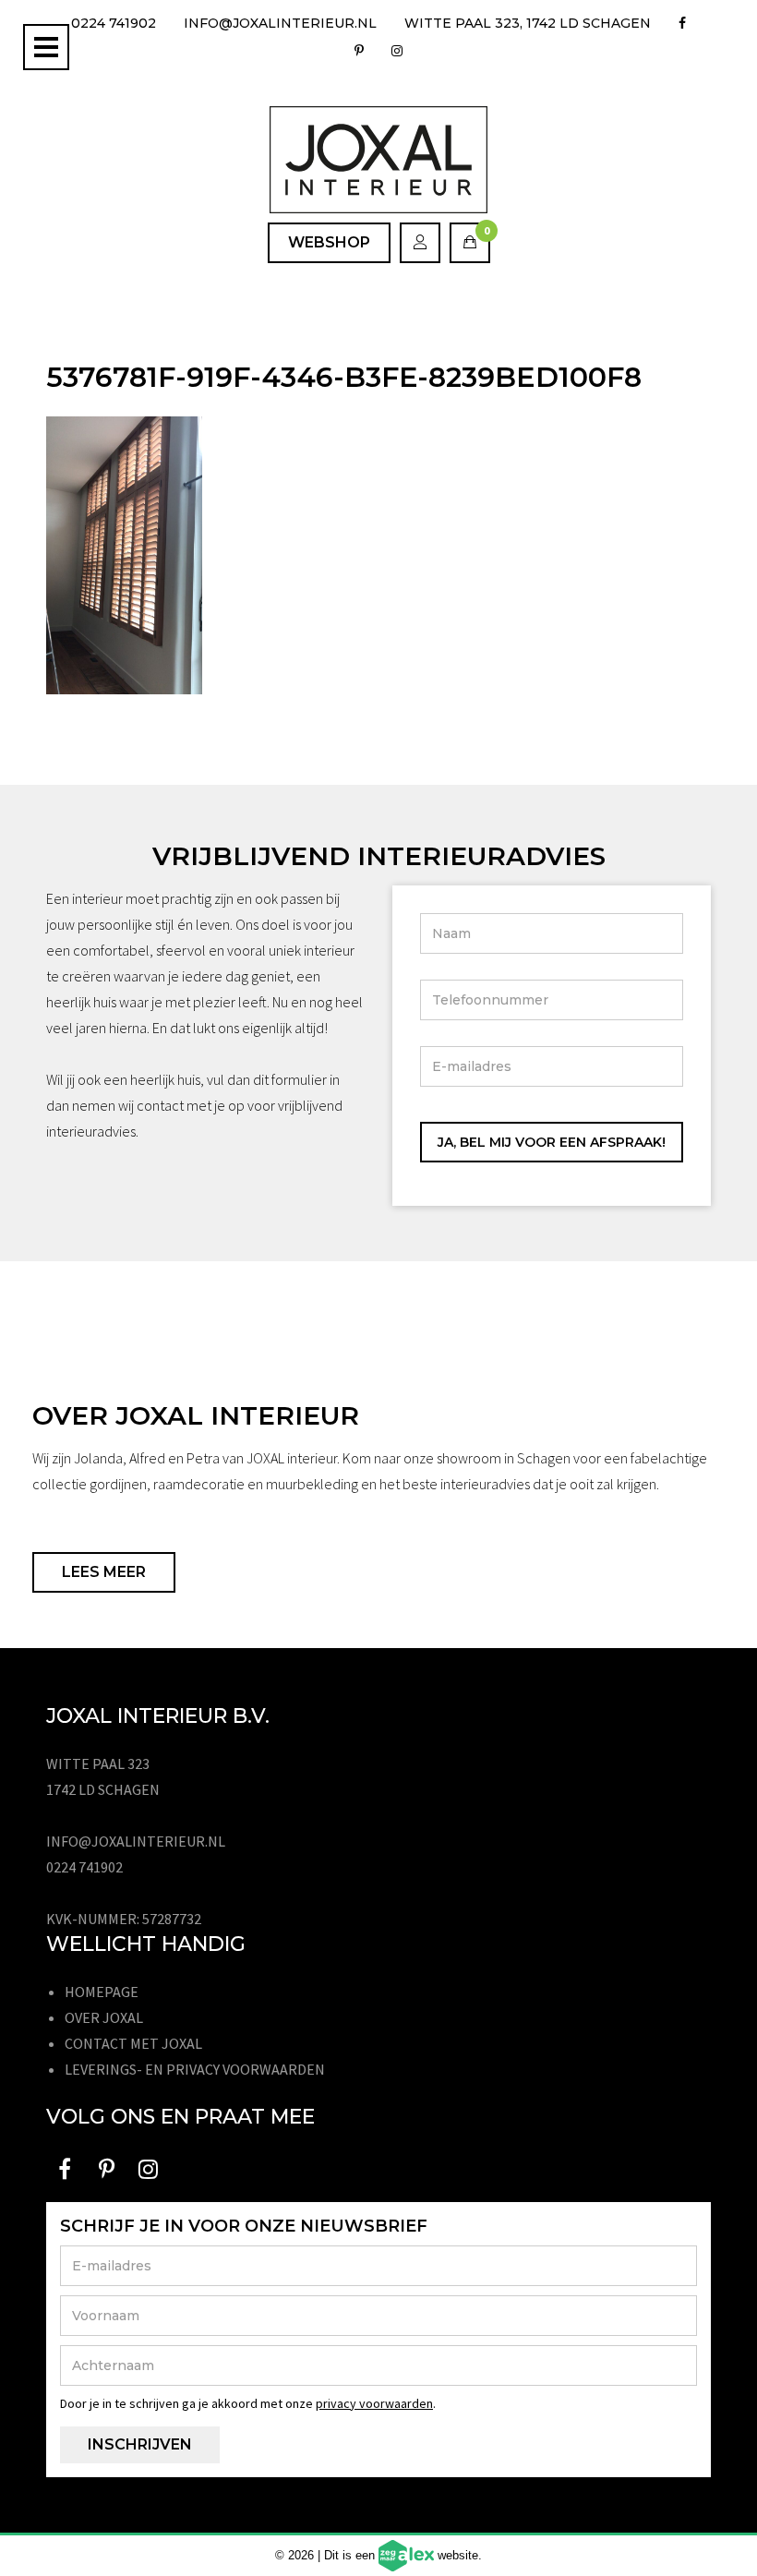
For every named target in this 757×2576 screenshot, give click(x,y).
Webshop (329, 242)
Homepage (102, 1992)
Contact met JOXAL (133, 2043)
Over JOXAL (104, 2017)
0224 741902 (114, 23)
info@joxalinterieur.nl (280, 23)
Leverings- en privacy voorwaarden (195, 2069)
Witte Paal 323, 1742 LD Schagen (528, 23)
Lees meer (104, 1572)
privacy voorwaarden (374, 2403)
